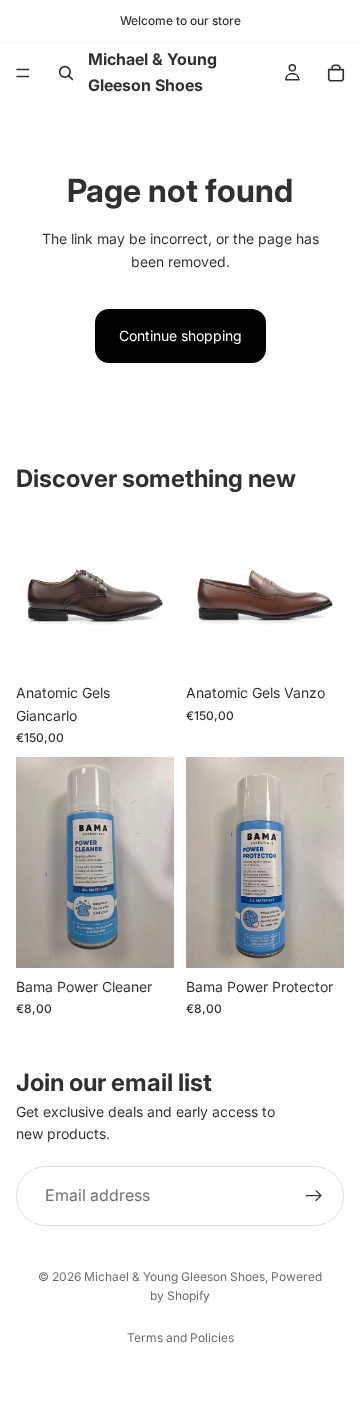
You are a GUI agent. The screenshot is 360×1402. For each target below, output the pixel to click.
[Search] (66, 73)
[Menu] (23, 73)
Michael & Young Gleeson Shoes (174, 1276)
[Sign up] (314, 1196)
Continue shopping (180, 335)
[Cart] (336, 73)
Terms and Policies (180, 1337)
